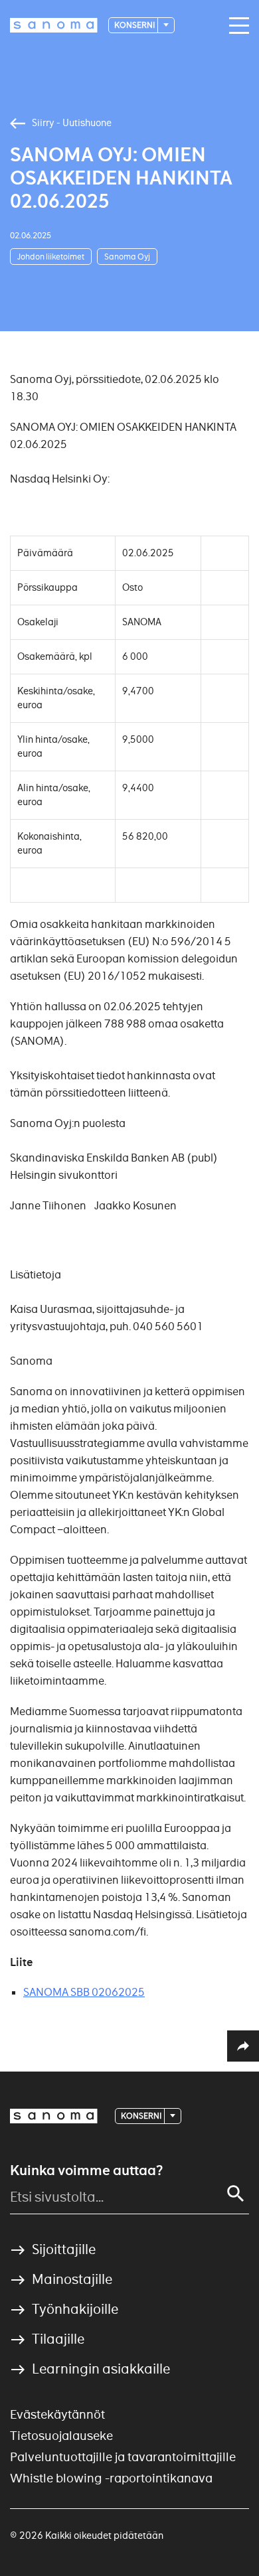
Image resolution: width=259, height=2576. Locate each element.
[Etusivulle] (54, 25)
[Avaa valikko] (236, 26)
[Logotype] (54, 2116)
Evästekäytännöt (57, 2414)
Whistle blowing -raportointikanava (111, 2478)
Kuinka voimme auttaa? (86, 2170)
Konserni (135, 25)
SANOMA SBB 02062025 (84, 1992)
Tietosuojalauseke (61, 2436)
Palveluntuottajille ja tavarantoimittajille (123, 2457)
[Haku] (236, 2194)
